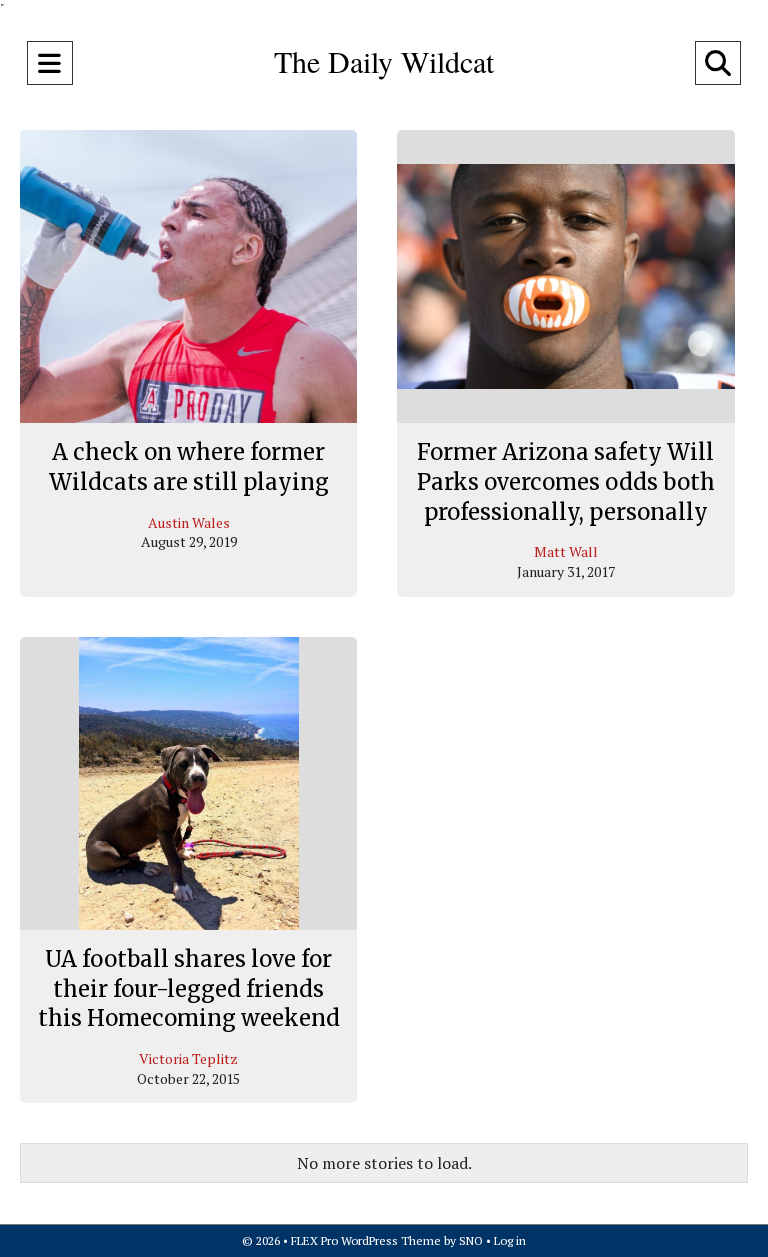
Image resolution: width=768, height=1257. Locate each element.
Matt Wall (566, 551)
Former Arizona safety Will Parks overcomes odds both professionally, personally (566, 481)
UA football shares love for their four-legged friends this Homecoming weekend (189, 988)
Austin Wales (189, 522)
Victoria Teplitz (188, 1058)
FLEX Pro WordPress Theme (366, 1240)
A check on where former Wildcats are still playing (189, 467)
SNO (471, 1240)
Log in (510, 1240)
